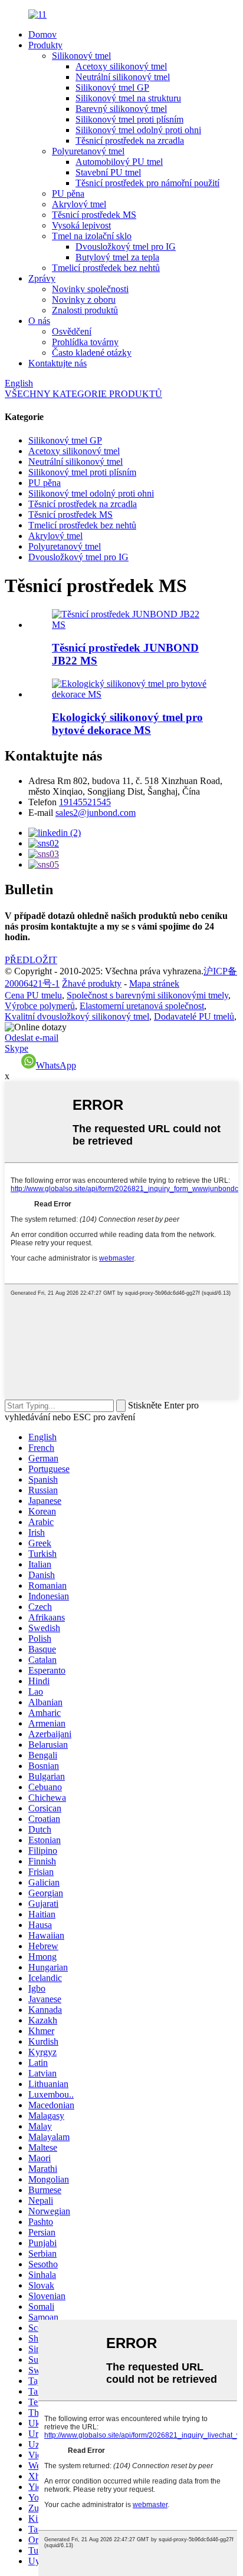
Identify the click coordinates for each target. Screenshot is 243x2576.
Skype (17, 1048)
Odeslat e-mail (32, 1038)
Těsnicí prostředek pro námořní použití (147, 183)
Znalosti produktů (85, 310)
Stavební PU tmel (108, 172)
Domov (42, 34)
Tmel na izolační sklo (92, 236)
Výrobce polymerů (40, 1006)
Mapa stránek (154, 983)
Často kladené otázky (92, 353)
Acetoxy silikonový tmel (121, 66)
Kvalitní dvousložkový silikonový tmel (77, 1016)
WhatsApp (56, 1065)
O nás (39, 321)
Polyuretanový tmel (88, 151)
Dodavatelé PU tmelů (194, 1016)
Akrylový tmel (79, 204)
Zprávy (42, 278)
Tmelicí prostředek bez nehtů (106, 268)
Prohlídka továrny (85, 342)
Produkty (45, 45)
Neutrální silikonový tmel (123, 77)
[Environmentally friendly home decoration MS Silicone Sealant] (133, 694)
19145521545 (85, 802)
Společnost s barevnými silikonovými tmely (147, 995)
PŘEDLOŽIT (31, 960)
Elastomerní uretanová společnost (142, 1006)
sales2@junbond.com (96, 813)
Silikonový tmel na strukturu (128, 98)
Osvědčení (72, 331)
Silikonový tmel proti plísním (129, 119)
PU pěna (68, 194)
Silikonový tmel (81, 56)
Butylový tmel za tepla (117, 257)
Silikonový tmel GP (112, 87)
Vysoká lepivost (81, 225)
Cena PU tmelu (33, 995)
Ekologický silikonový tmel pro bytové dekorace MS (127, 724)
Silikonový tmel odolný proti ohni (138, 130)
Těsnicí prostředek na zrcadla (130, 140)
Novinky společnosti (90, 289)
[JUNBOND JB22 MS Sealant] (133, 625)
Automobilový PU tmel (119, 162)
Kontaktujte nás (58, 363)
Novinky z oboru (84, 300)
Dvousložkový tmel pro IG (126, 247)
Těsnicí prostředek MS (94, 215)
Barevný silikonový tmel (121, 109)
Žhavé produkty (92, 983)
